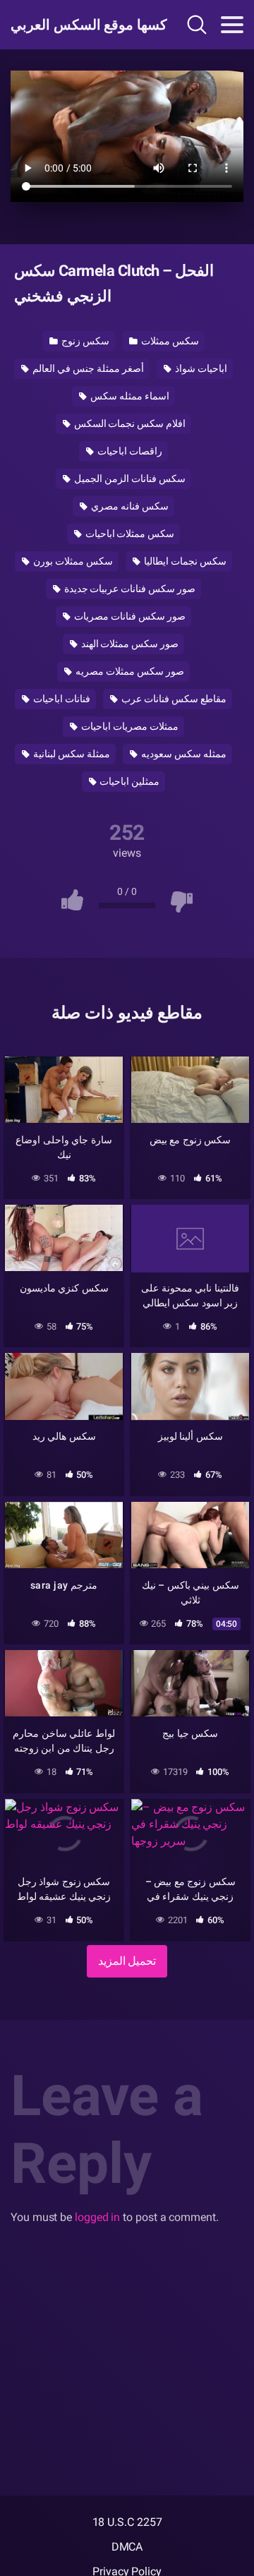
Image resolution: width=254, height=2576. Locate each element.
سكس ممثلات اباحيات (129, 534)
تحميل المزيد (127, 1961)
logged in (97, 2217)
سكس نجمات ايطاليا (184, 561)
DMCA (127, 2547)
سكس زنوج (84, 341)
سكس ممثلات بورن (72, 561)
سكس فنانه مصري (129, 506)
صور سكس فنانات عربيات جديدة (129, 589)
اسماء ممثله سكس (129, 396)
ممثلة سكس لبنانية (71, 754)
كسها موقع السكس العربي (80, 25)
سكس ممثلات (169, 341)
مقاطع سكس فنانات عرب (173, 699)
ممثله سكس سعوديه (183, 754)
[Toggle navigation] (232, 25)
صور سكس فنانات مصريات (129, 616)
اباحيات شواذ (200, 368)
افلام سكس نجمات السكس (129, 423)
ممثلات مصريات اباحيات (129, 726)
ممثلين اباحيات (129, 781)
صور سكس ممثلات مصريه (129, 671)
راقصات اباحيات (129, 451)
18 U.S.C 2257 (127, 2522)
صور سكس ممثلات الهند (129, 644)
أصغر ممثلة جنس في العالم (87, 368)
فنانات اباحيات (61, 699)
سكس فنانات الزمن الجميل (129, 479)
